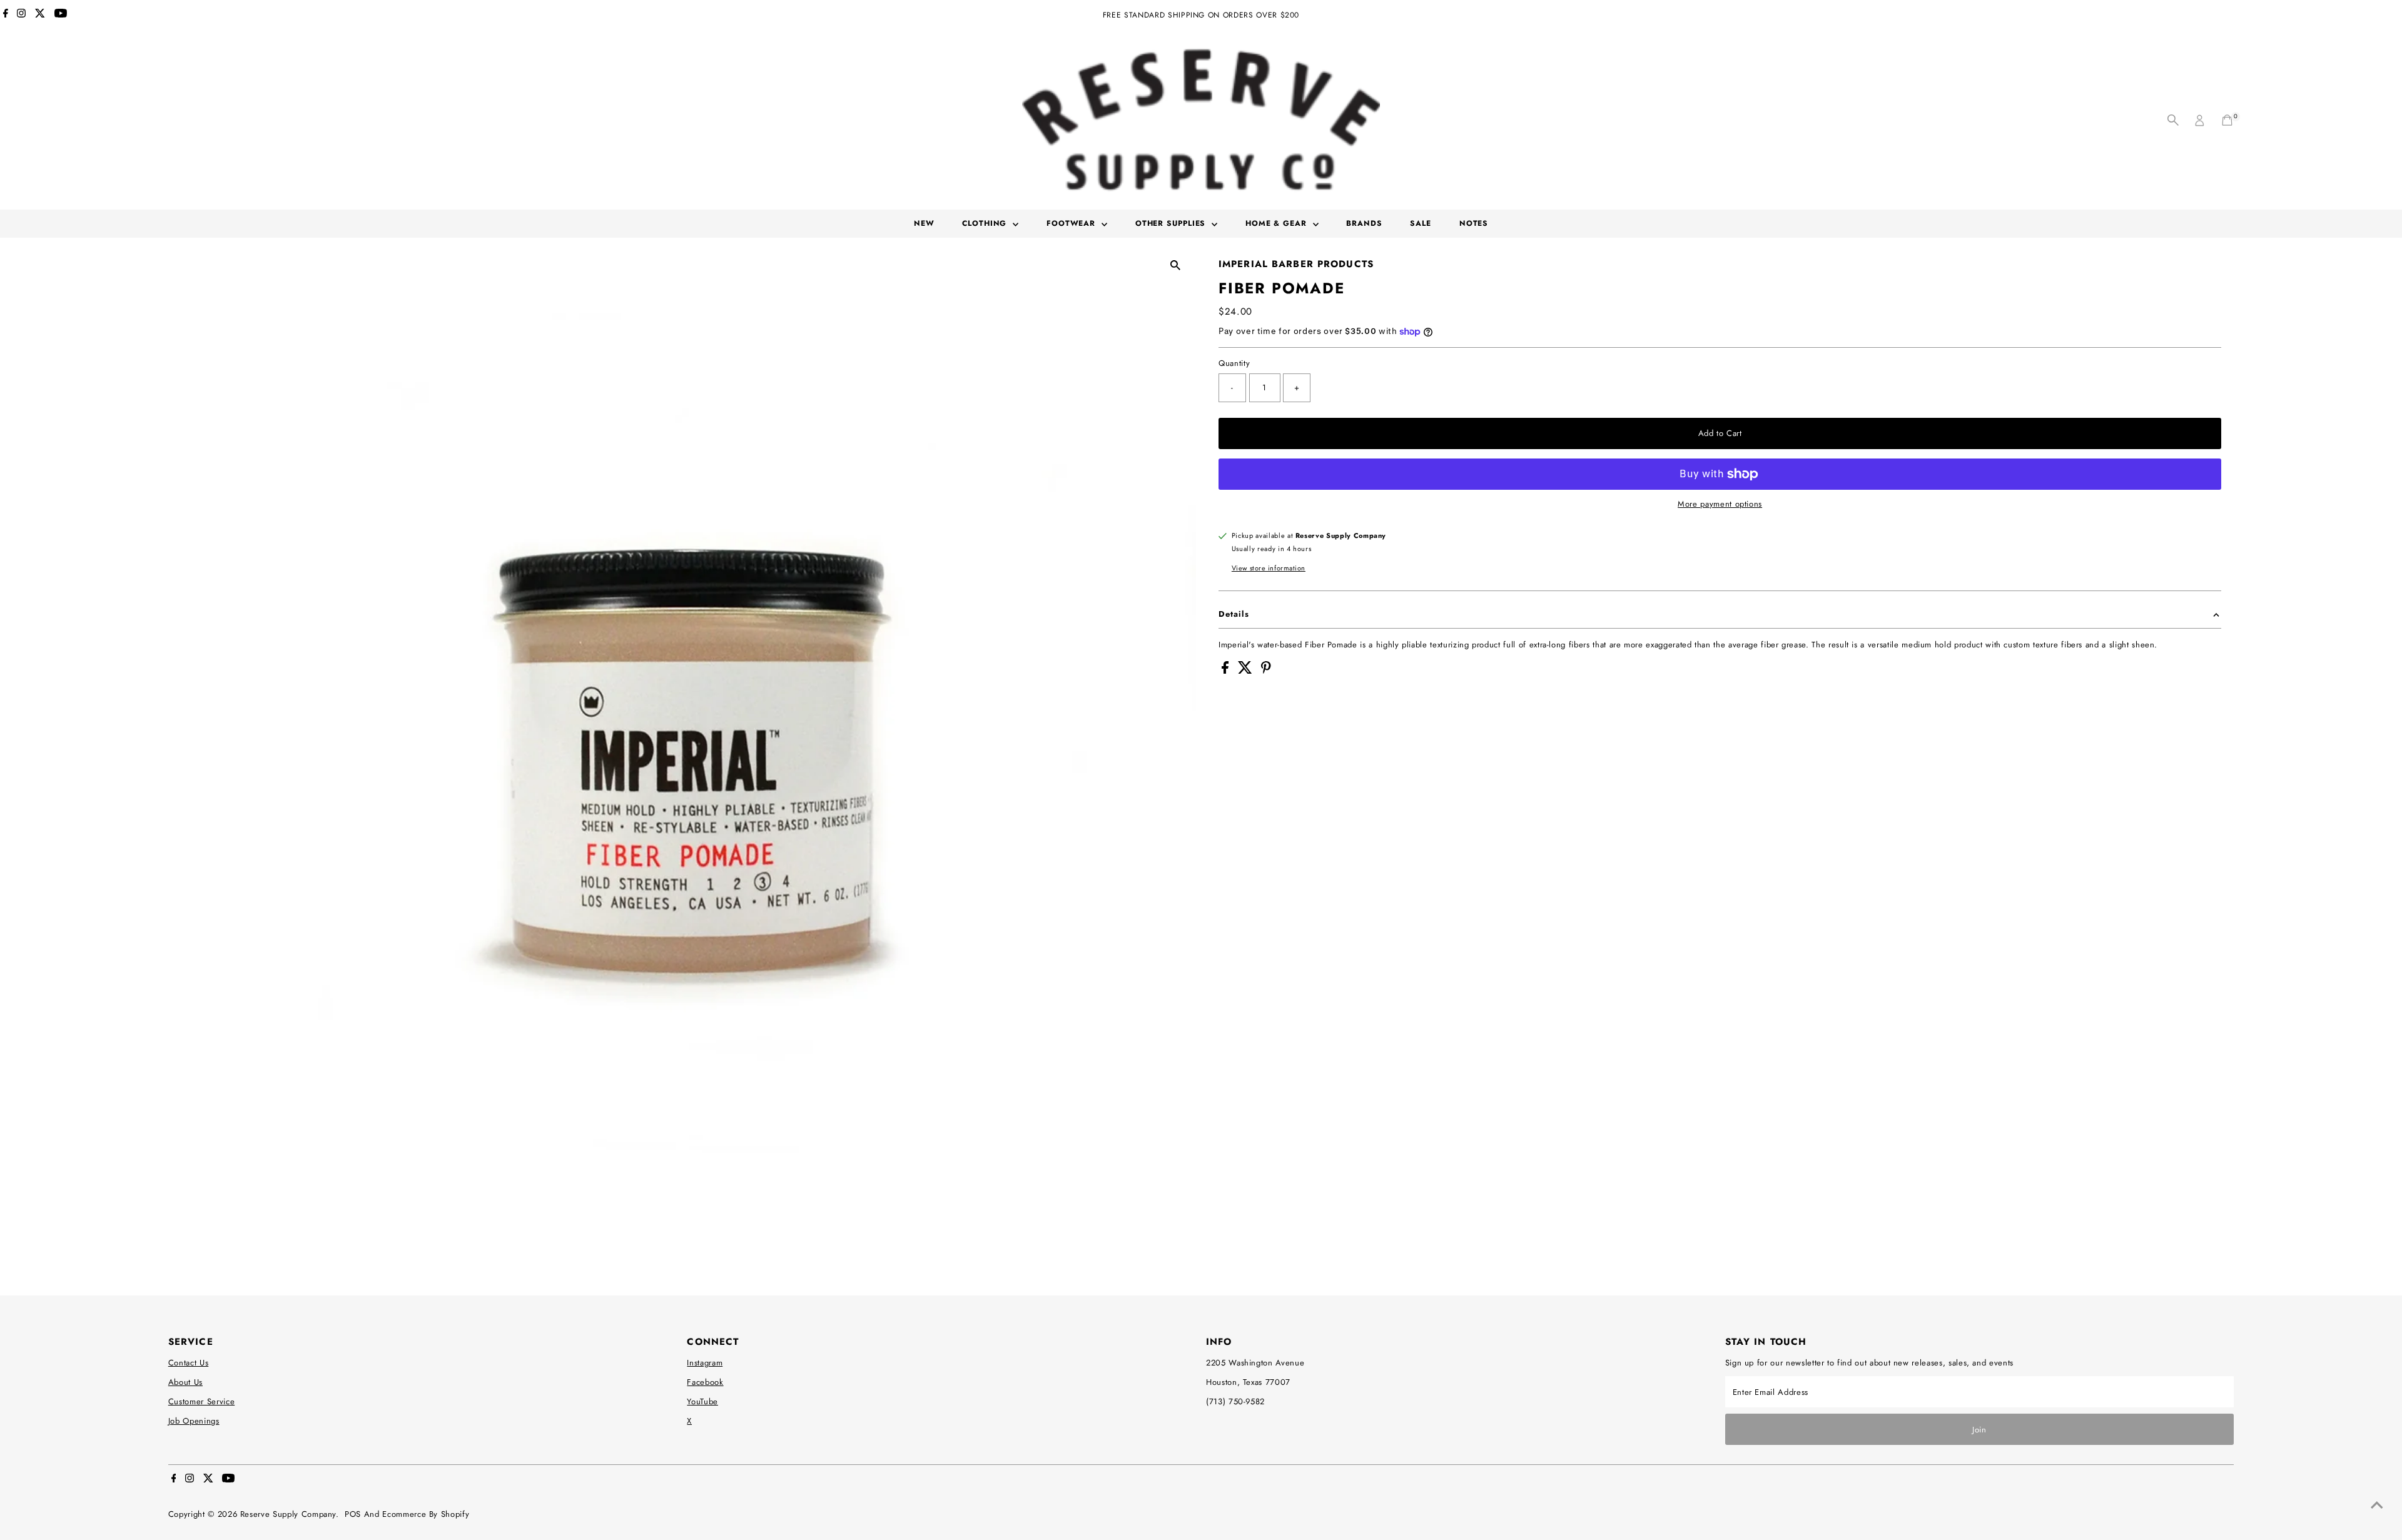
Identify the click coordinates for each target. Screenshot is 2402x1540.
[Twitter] (40, 15)
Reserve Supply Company (288, 1514)
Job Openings (194, 1421)
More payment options (1720, 504)
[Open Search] (2173, 120)
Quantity (1234, 363)
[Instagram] (21, 15)
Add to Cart (1720, 433)
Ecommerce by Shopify (426, 1514)
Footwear (1072, 223)
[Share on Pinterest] (1266, 671)
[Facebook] (6, 15)
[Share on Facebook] (1227, 671)
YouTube (702, 1401)
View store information (1269, 568)
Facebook (705, 1382)
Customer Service (201, 1401)
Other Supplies (1172, 223)
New (924, 223)
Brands (1364, 223)
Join (1979, 1430)
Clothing (986, 223)
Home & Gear (1278, 223)
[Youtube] (61, 15)
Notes (1474, 223)
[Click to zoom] (1176, 265)
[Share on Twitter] (1247, 671)
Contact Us (189, 1363)
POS (353, 1514)
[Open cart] (2227, 120)
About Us (185, 1382)
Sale (1421, 223)
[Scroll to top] (2377, 1506)
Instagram (705, 1363)
